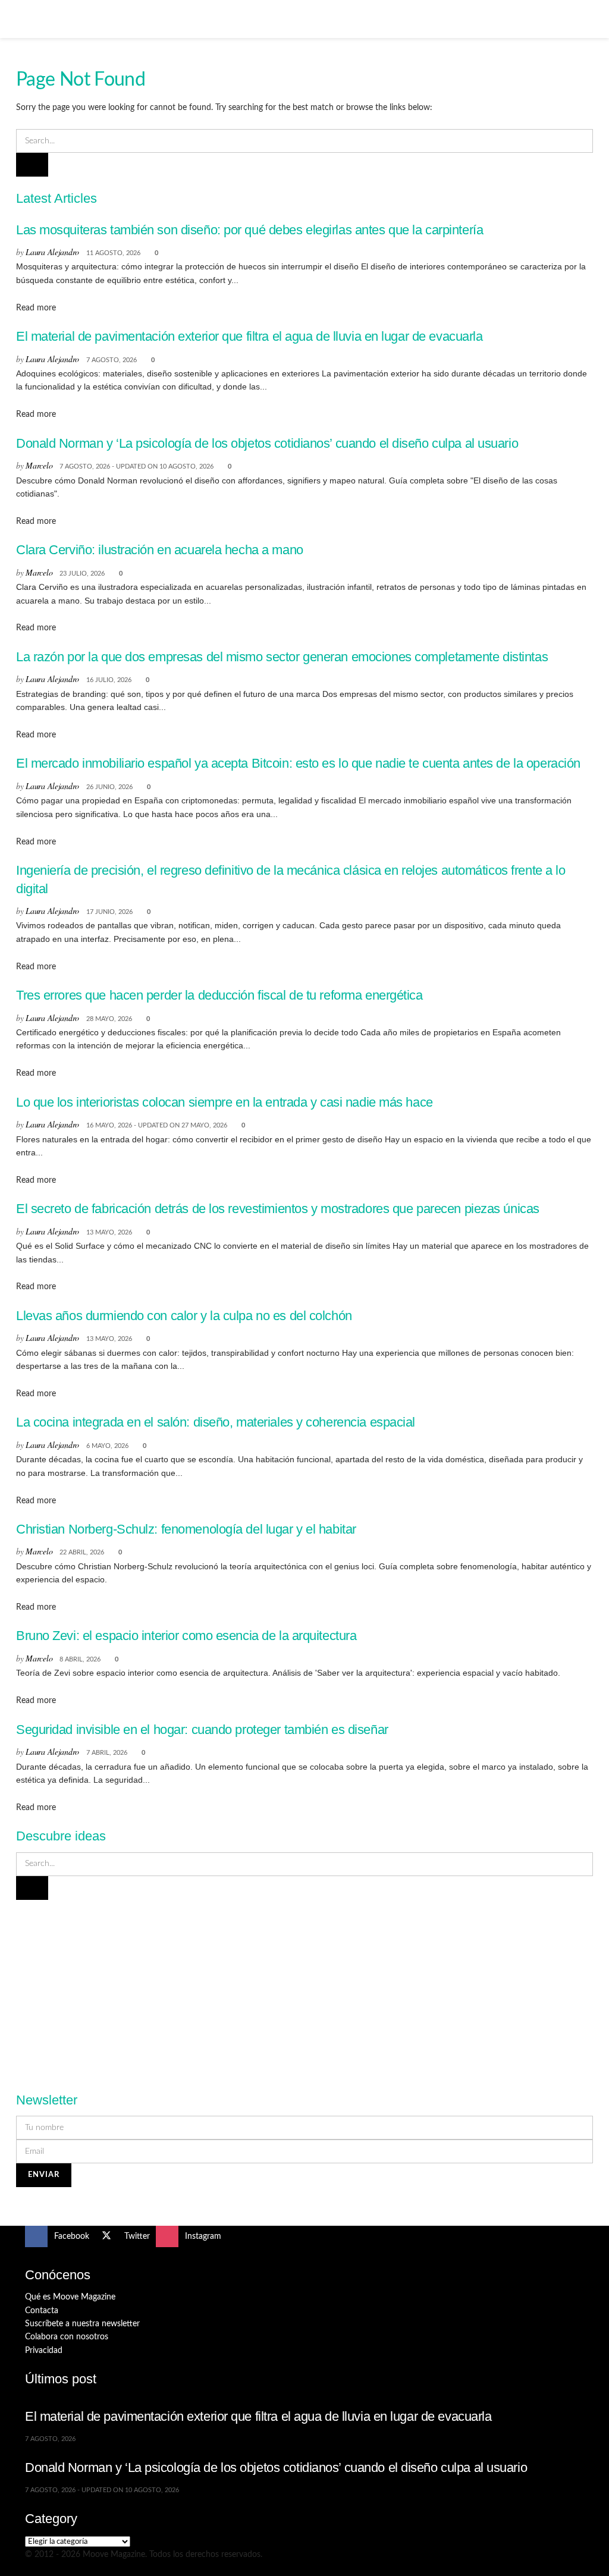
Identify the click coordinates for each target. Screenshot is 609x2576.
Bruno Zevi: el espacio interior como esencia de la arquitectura (186, 1636)
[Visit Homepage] (304, 19)
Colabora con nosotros (67, 2337)
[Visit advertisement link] (304, 1989)
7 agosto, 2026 (112, 360)
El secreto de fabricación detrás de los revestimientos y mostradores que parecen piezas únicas (278, 1209)
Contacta (42, 2311)
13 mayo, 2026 (109, 1232)
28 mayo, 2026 (109, 1019)
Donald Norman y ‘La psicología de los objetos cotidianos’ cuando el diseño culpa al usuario (267, 443)
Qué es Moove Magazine (70, 2297)
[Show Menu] (30, 19)
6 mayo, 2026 (107, 1446)
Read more (36, 308)
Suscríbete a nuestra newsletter (82, 2324)
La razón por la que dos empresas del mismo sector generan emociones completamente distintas (282, 657)
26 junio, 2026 (109, 787)
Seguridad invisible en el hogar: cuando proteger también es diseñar (202, 1730)
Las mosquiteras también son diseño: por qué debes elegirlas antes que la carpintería (249, 230)
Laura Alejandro (52, 252)
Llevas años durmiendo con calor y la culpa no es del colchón (184, 1316)
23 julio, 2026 (82, 574)
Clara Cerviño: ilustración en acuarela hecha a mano (160, 550)
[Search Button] (579, 19)
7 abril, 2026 (107, 1753)
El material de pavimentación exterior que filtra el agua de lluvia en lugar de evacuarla (249, 336)
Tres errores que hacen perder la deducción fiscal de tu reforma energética (219, 995)
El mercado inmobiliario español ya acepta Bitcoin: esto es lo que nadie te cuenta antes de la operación (298, 763)
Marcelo (39, 465)
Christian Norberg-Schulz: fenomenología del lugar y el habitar (186, 1529)
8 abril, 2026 (80, 1659)
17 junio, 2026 (109, 912)
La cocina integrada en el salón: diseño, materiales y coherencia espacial (216, 1422)
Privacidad (44, 2351)
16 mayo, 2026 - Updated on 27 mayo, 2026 (157, 1125)
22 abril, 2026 (82, 1552)
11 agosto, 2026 (113, 253)
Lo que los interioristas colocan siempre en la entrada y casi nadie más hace (225, 1102)
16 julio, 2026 (109, 680)
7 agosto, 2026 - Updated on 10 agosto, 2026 (136, 466)
